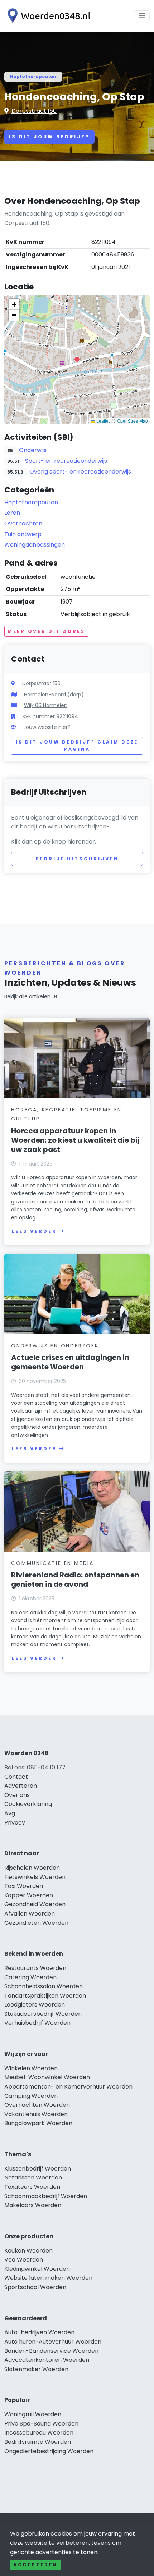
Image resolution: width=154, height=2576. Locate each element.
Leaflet (102, 421)
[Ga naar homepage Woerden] (47, 16)
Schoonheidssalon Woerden (44, 1986)
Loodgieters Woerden (35, 2005)
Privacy (15, 1823)
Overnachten (23, 523)
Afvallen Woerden (30, 1914)
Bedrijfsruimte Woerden (38, 2442)
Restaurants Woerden (35, 1968)
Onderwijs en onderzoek (55, 1346)
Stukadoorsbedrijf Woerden (43, 2014)
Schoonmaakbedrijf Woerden (46, 2196)
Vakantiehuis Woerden (36, 2114)
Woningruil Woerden (33, 2414)
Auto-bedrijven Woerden (39, 2332)
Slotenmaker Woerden (36, 2369)
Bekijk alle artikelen (27, 996)
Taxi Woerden (24, 1886)
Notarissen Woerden (33, 2178)
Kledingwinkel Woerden (37, 2269)
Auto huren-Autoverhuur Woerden (53, 2342)
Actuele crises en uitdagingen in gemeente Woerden (70, 1362)
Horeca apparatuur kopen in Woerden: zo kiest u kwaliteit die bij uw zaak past (75, 1140)
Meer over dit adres (46, 631)
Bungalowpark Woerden (38, 2123)
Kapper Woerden (29, 1895)
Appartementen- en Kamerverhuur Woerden (68, 2087)
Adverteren (21, 1786)
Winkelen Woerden (31, 2068)
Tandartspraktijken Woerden (45, 1996)
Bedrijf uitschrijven (77, 859)
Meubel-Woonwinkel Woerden (47, 2077)
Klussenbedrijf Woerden (38, 2169)
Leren (12, 513)
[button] (77, 359)
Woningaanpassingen (35, 545)
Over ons (17, 1795)
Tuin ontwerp (23, 534)
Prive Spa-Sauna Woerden (41, 2424)
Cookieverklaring (28, 1804)
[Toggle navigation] (142, 16)
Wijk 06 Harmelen (46, 705)
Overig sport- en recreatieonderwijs (80, 472)
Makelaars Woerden (33, 2205)
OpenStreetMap (133, 421)
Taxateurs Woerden (32, 2187)
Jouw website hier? (47, 727)
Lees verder (34, 1231)
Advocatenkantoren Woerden (47, 2360)
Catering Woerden (30, 1977)
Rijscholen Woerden (32, 1868)
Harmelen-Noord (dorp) (54, 695)
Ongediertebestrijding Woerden (49, 2451)
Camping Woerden (31, 2096)
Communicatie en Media (52, 1563)
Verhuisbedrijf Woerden (37, 2023)
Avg (10, 1813)
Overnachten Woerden (37, 2105)
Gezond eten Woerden (36, 1923)
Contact (16, 1777)
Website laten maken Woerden (48, 2278)
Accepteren (35, 2565)
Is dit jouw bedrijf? (49, 137)
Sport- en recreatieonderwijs (66, 461)
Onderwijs (33, 450)
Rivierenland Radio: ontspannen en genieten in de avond (75, 1580)
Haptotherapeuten (33, 76)
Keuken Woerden (28, 2251)
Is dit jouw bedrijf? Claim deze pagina (77, 746)
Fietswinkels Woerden (35, 1877)
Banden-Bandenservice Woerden (51, 2351)
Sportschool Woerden (35, 2287)
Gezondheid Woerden (35, 1904)
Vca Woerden (24, 2260)
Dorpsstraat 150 (34, 111)
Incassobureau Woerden (39, 2433)
